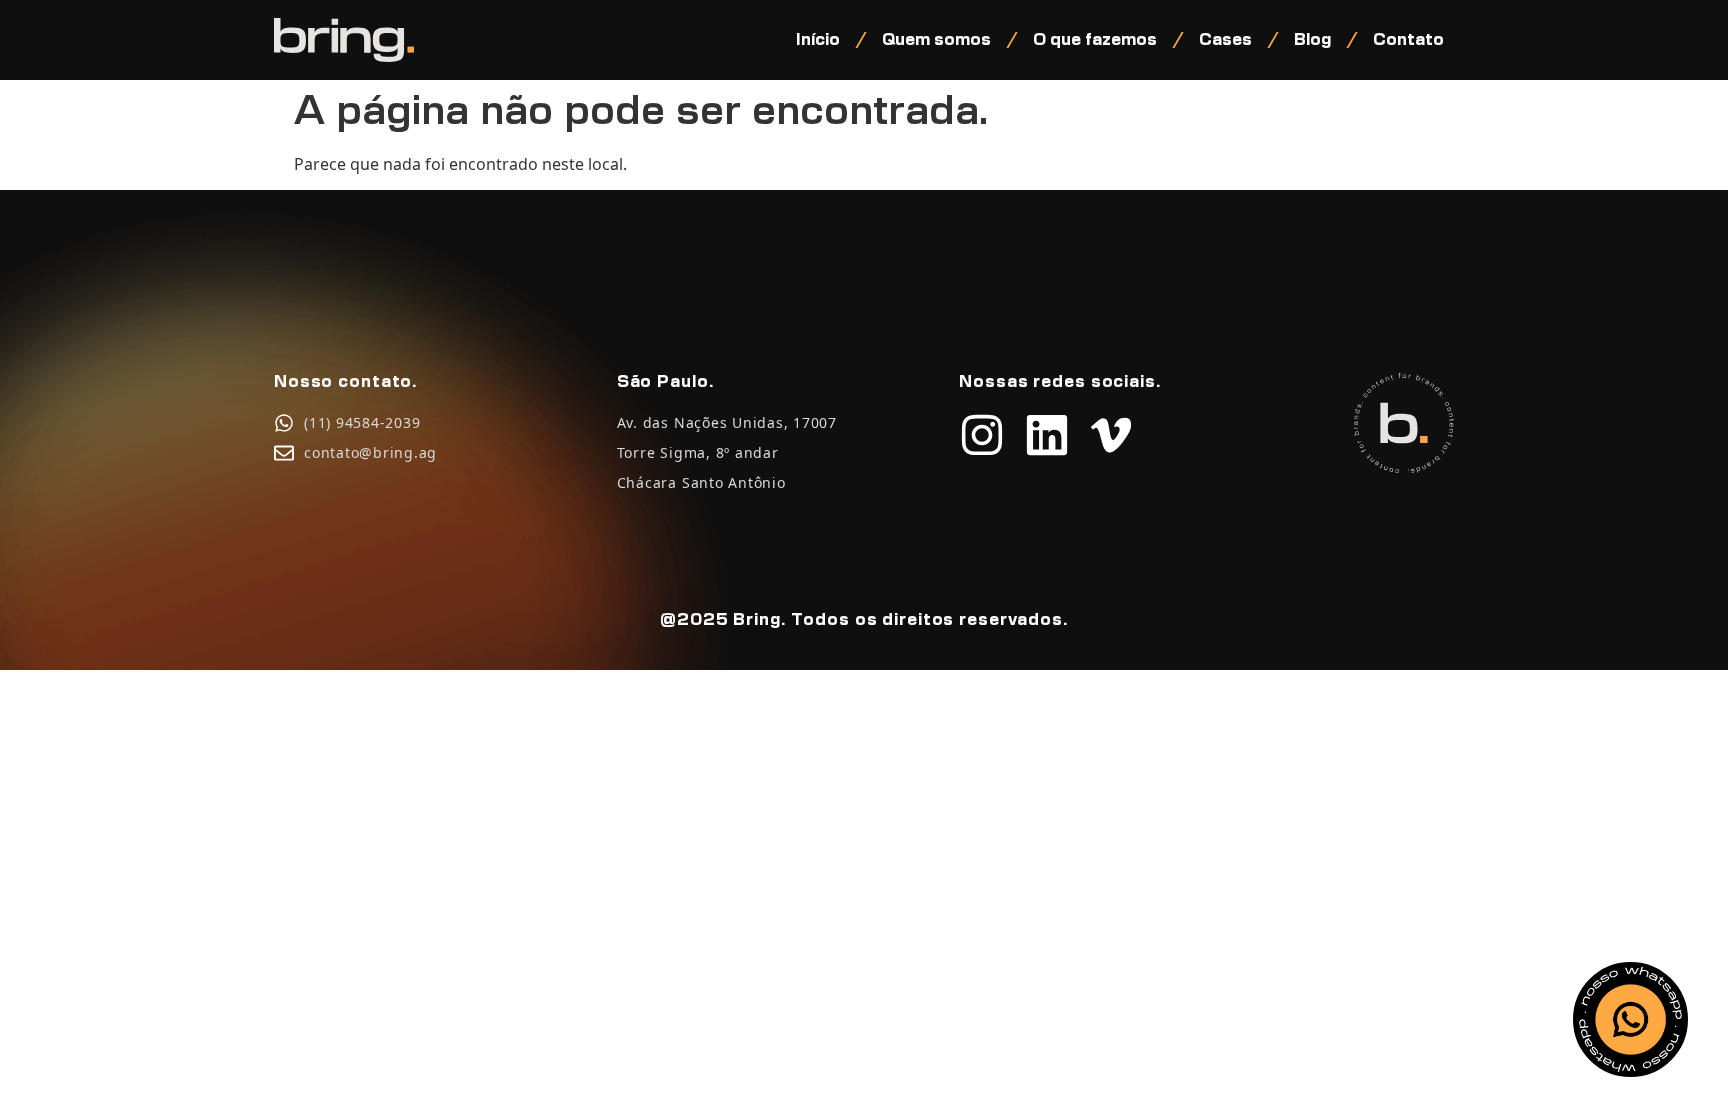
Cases (1225, 40)
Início (818, 40)
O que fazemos (1095, 40)
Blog (1312, 40)
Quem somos (936, 40)
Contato (1408, 40)
